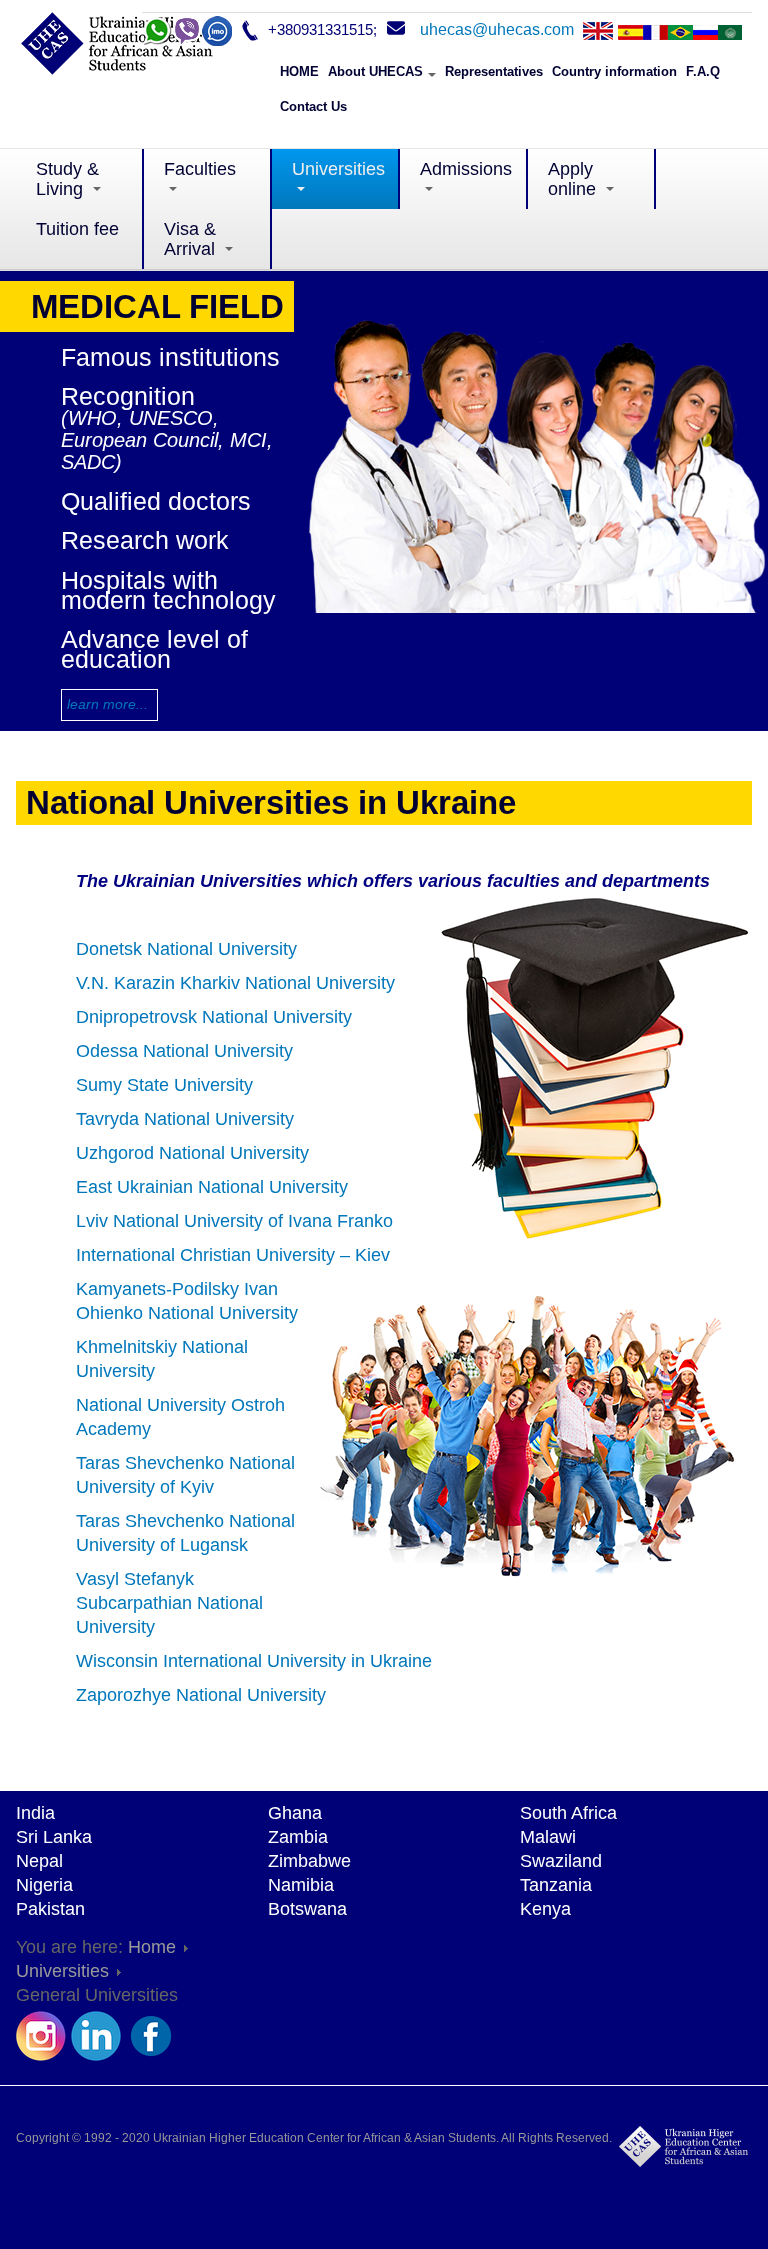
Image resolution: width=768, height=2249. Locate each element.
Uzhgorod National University (192, 1153)
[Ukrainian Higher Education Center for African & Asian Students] (141, 50)
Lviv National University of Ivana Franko (234, 1221)
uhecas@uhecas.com (497, 29)
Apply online (574, 179)
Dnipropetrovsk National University (214, 1017)
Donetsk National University (186, 949)
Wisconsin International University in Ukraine (254, 1661)
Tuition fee (77, 239)
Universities (338, 169)
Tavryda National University (185, 1119)
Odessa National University (184, 1051)
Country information (614, 71)
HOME (299, 71)
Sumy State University (164, 1085)
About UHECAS (375, 71)
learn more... (107, 704)
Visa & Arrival (192, 239)
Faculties (200, 169)
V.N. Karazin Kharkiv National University (235, 983)
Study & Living (67, 179)
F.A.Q (703, 71)
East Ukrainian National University (212, 1187)
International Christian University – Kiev (233, 1255)
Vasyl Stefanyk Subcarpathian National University (169, 1603)
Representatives (494, 71)
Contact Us (313, 106)
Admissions (474, 169)
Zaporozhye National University (201, 1695)
